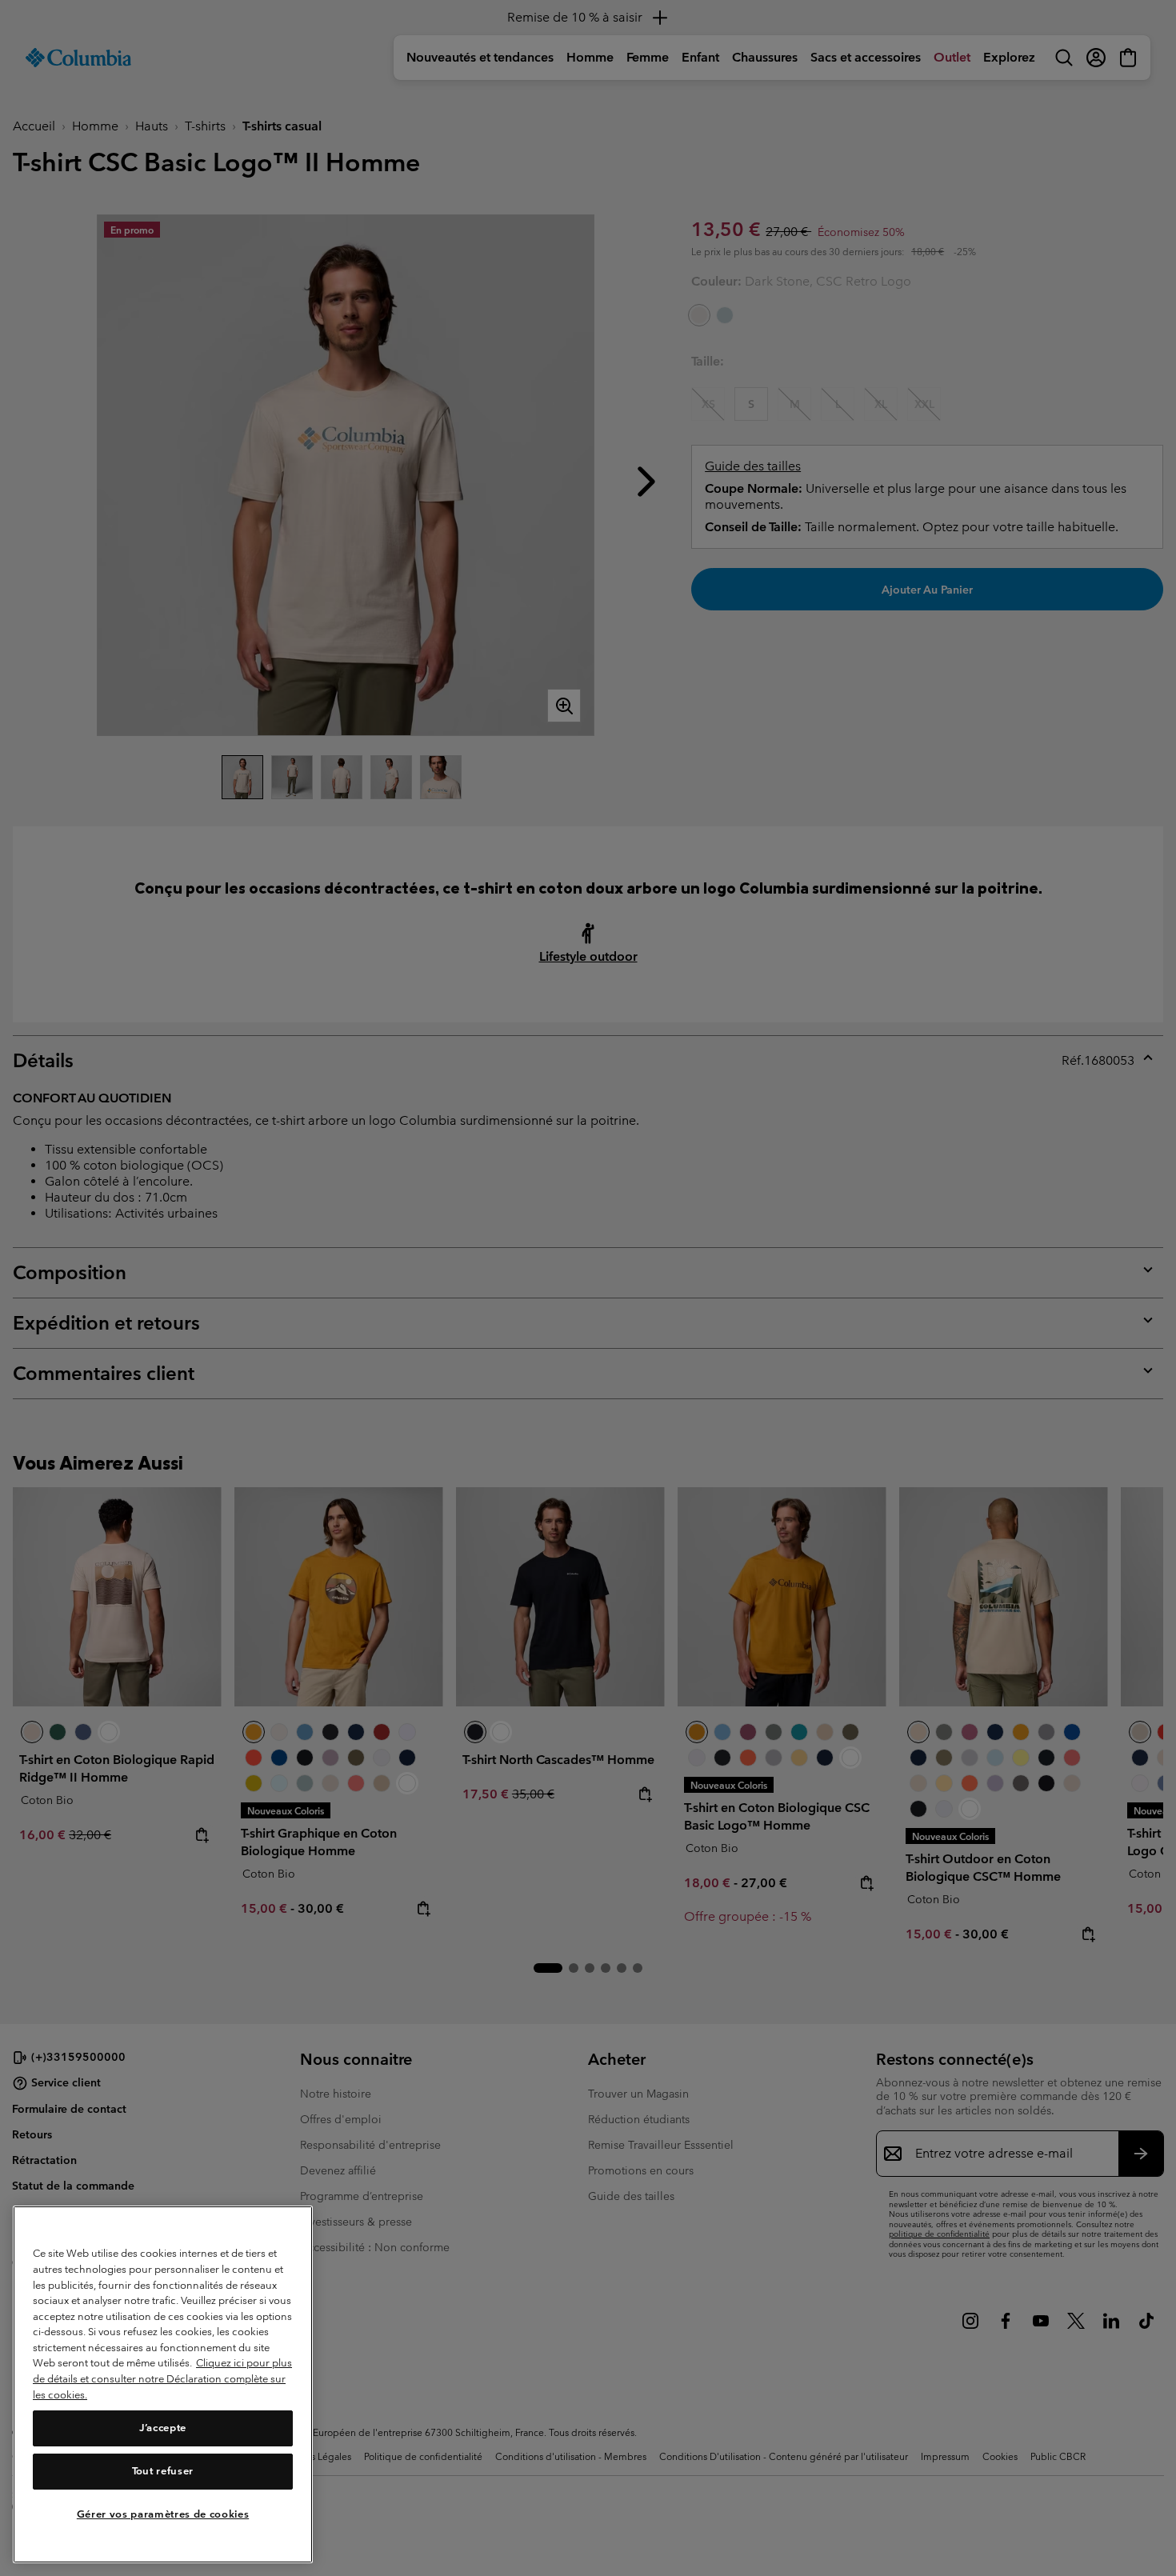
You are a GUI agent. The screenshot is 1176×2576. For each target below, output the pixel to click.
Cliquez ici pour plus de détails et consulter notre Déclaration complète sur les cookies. (162, 2379)
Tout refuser (163, 2472)
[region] (163, 2384)
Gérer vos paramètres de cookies (163, 2514)
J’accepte (163, 2428)
